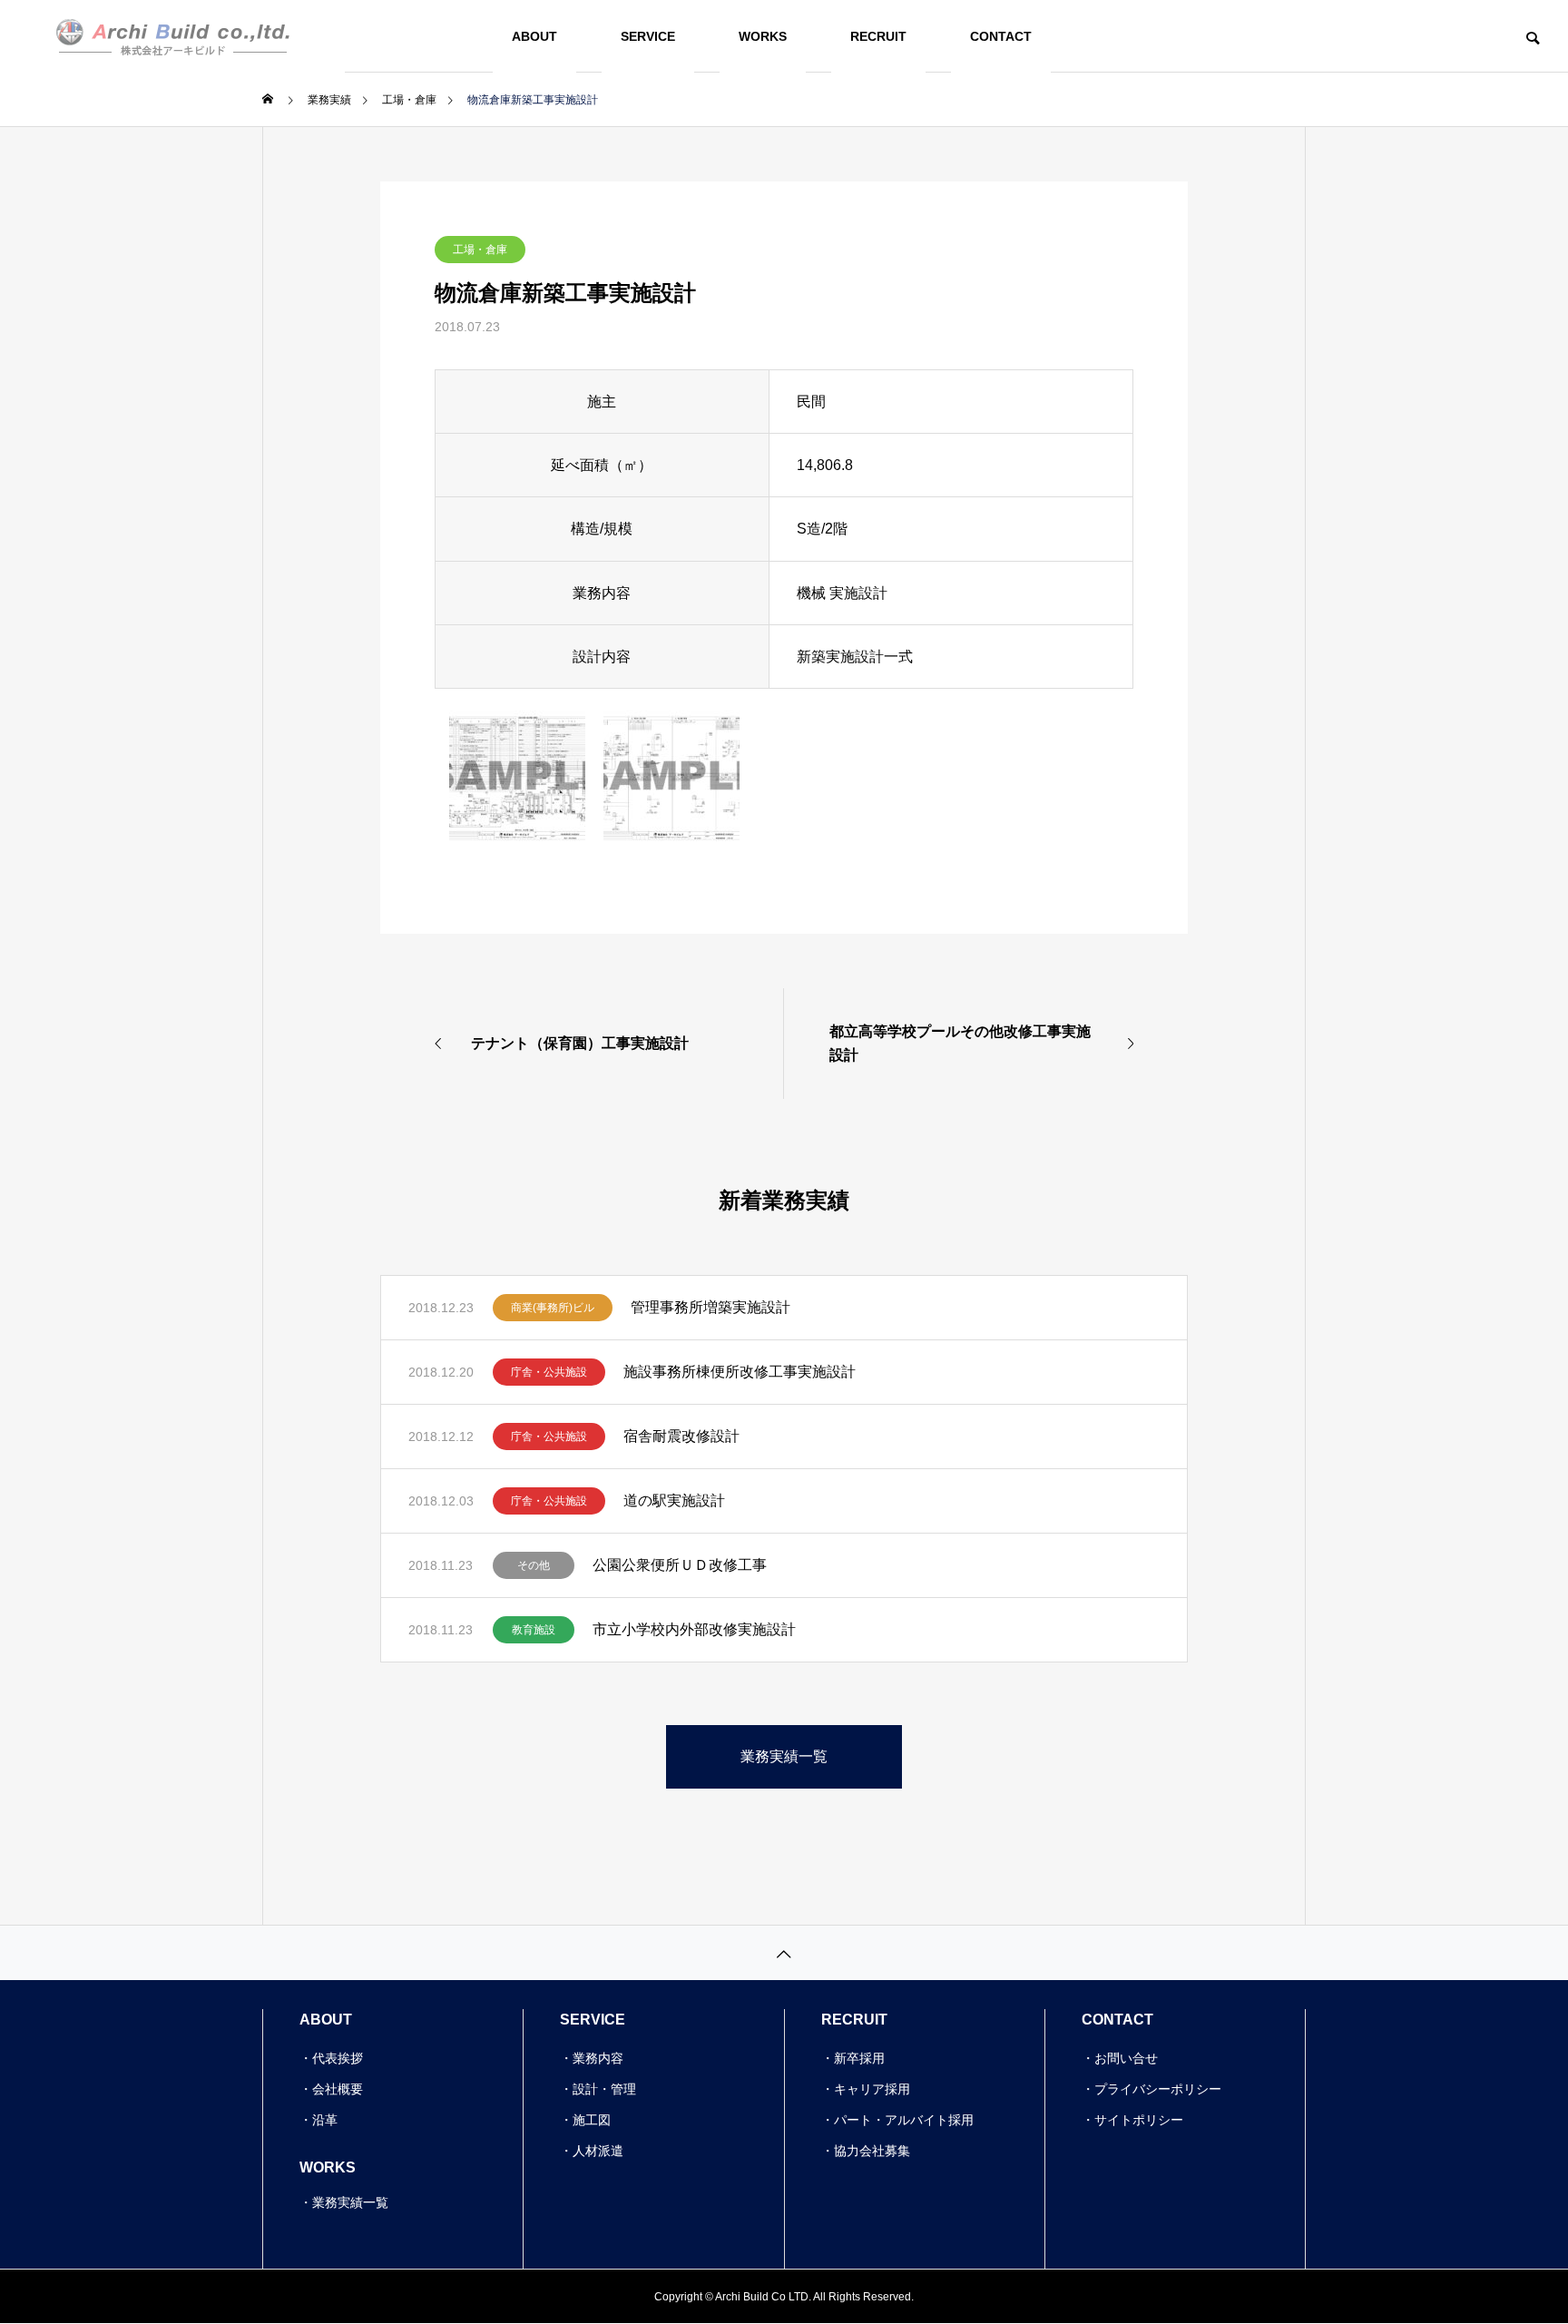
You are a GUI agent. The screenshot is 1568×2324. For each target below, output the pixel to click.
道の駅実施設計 (674, 1500)
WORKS (763, 36)
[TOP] (784, 1952)
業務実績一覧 (350, 2202)
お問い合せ (1126, 2058)
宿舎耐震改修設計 (681, 1436)
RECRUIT (878, 36)
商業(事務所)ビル (553, 1308)
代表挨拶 (338, 2058)
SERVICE (648, 36)
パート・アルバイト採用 (904, 2120)
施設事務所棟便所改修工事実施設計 (740, 1372)
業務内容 (598, 2058)
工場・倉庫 (480, 250)
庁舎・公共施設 (549, 1372)
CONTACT (1001, 36)
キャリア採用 (872, 2089)
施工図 (592, 2120)
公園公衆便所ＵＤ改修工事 (680, 1565)
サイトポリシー (1139, 2120)
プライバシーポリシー (1158, 2089)
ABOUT (534, 36)
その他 (534, 1565)
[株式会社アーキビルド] (172, 36)
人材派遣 (598, 2151)
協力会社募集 (872, 2151)
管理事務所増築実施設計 (710, 1307)
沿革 (325, 2120)
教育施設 (534, 1630)
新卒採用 (859, 2058)
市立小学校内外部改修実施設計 (694, 1629)
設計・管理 (604, 2089)
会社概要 (338, 2089)
